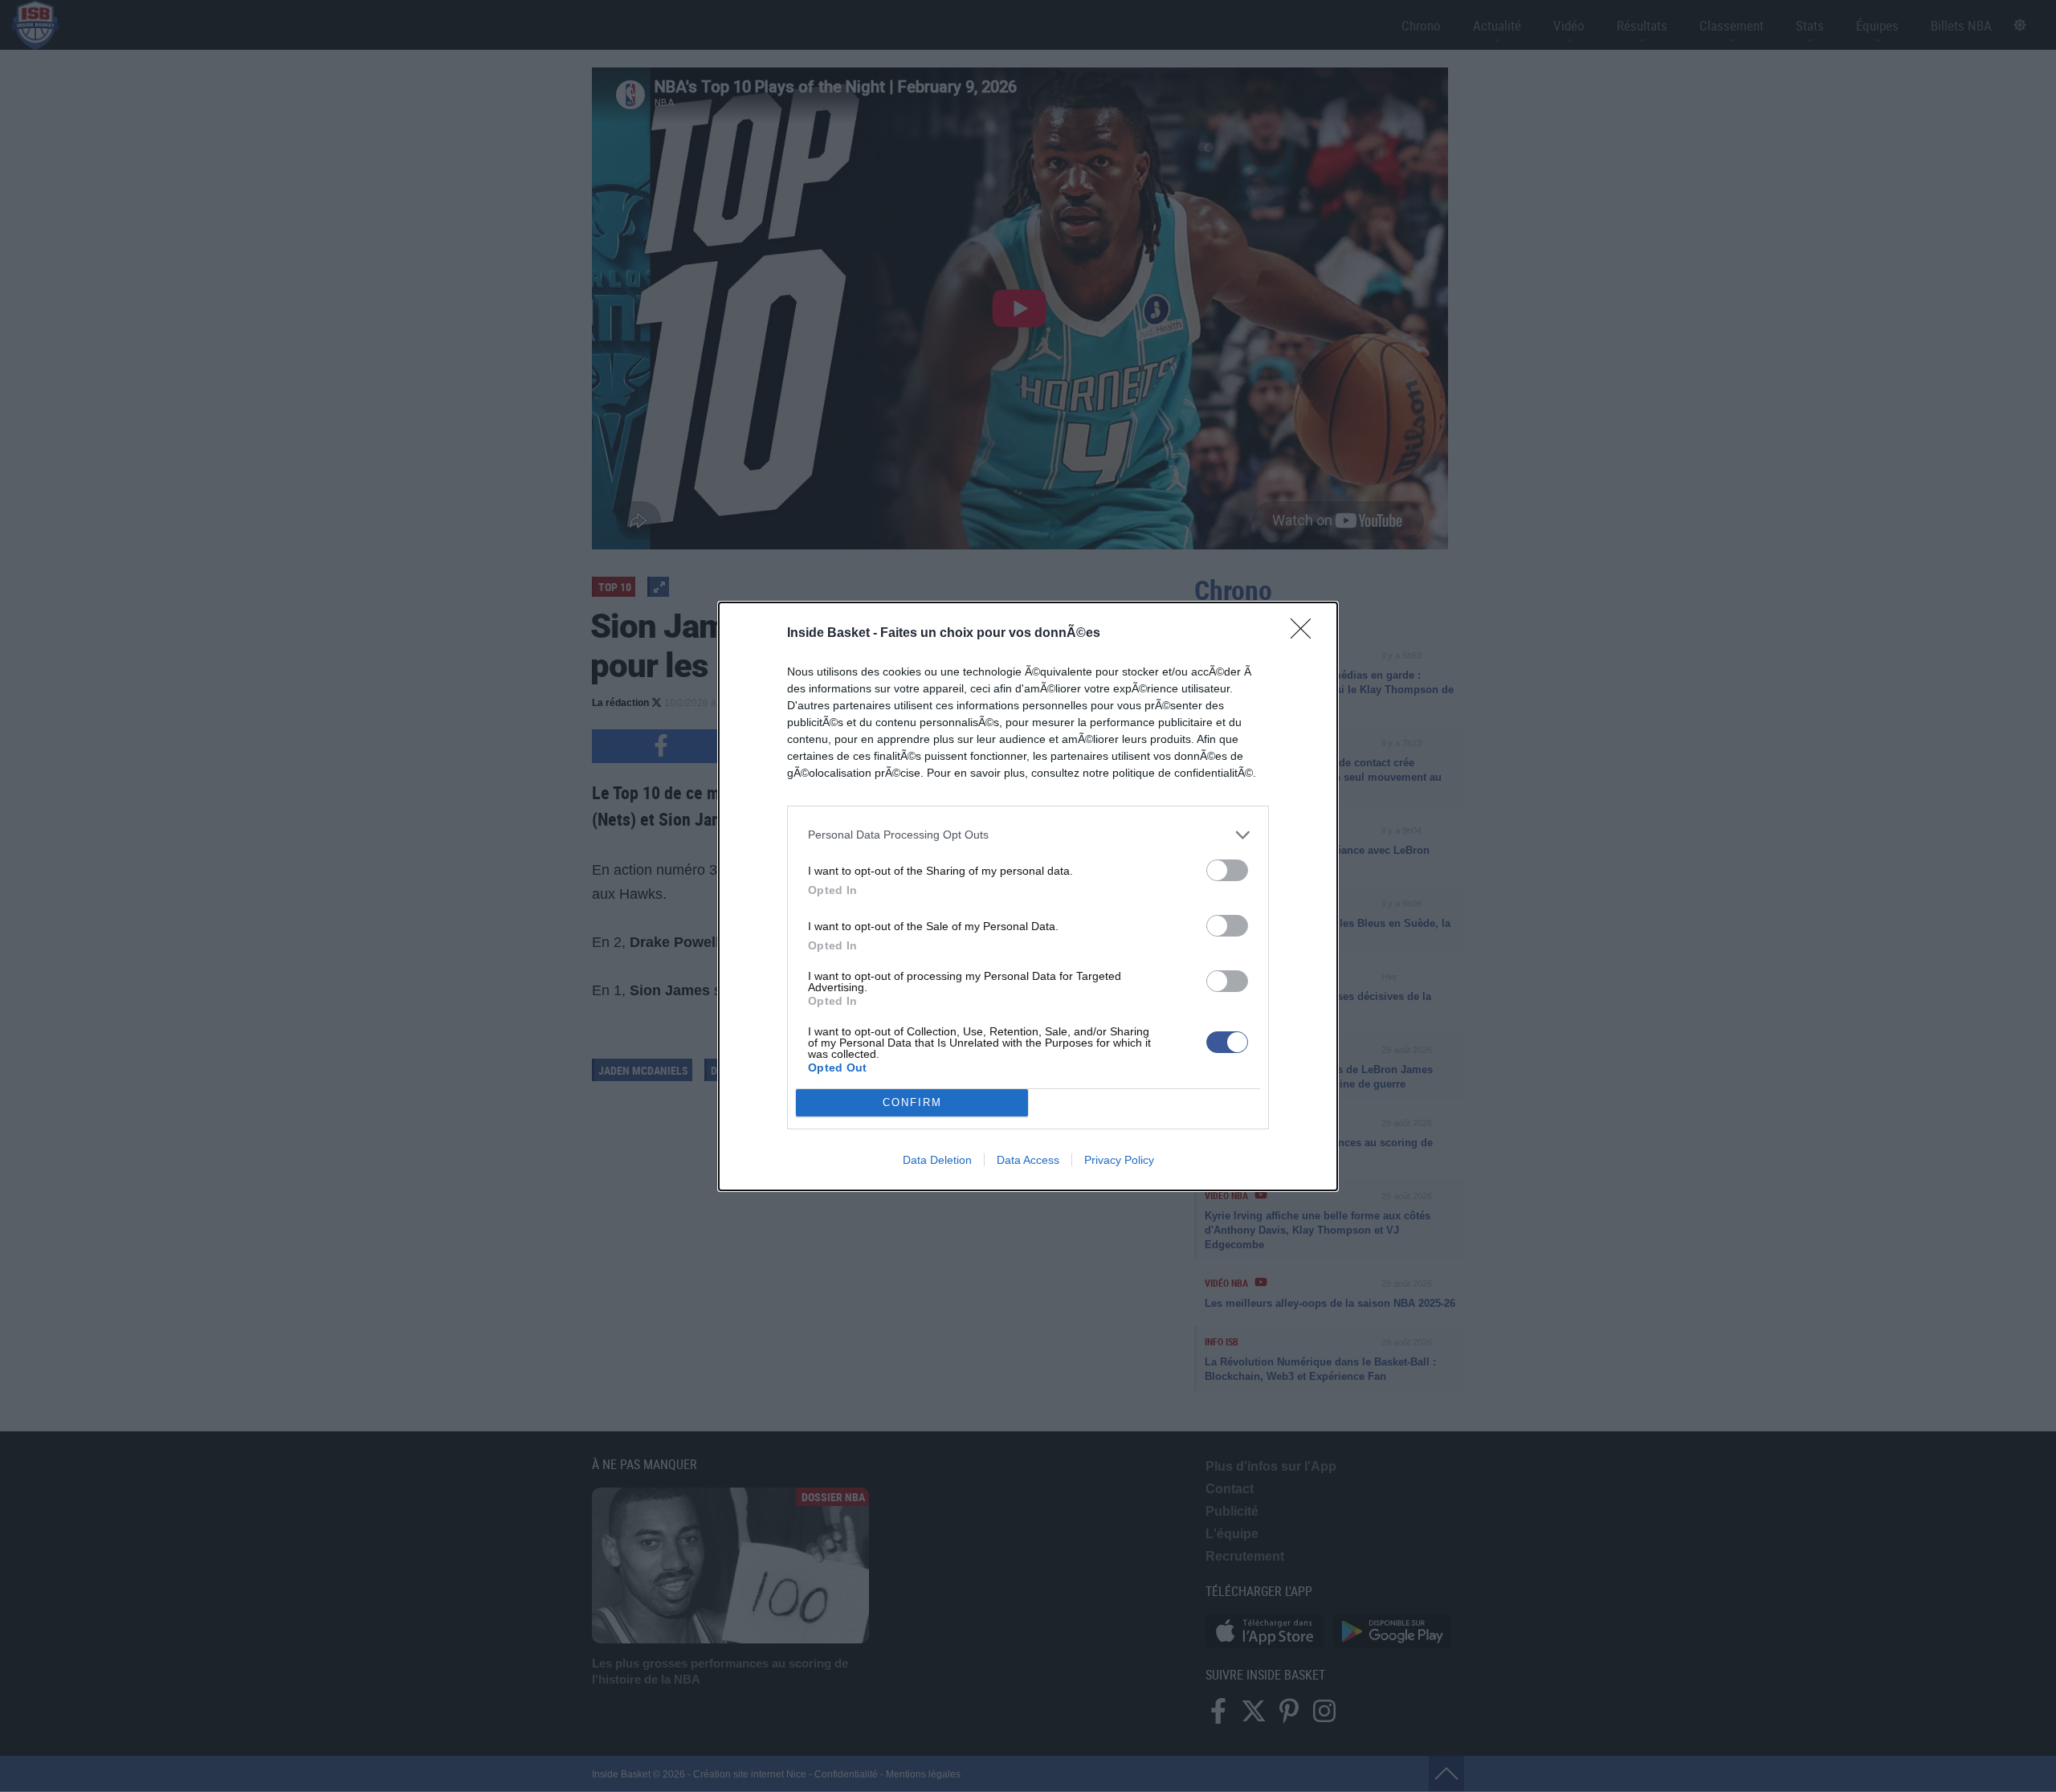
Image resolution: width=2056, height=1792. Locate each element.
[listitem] (1028, 835)
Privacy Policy (1119, 1160)
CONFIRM (912, 1102)
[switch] (1227, 870)
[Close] (1306, 634)
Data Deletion (937, 1160)
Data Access (1028, 1160)
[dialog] (1028, 896)
